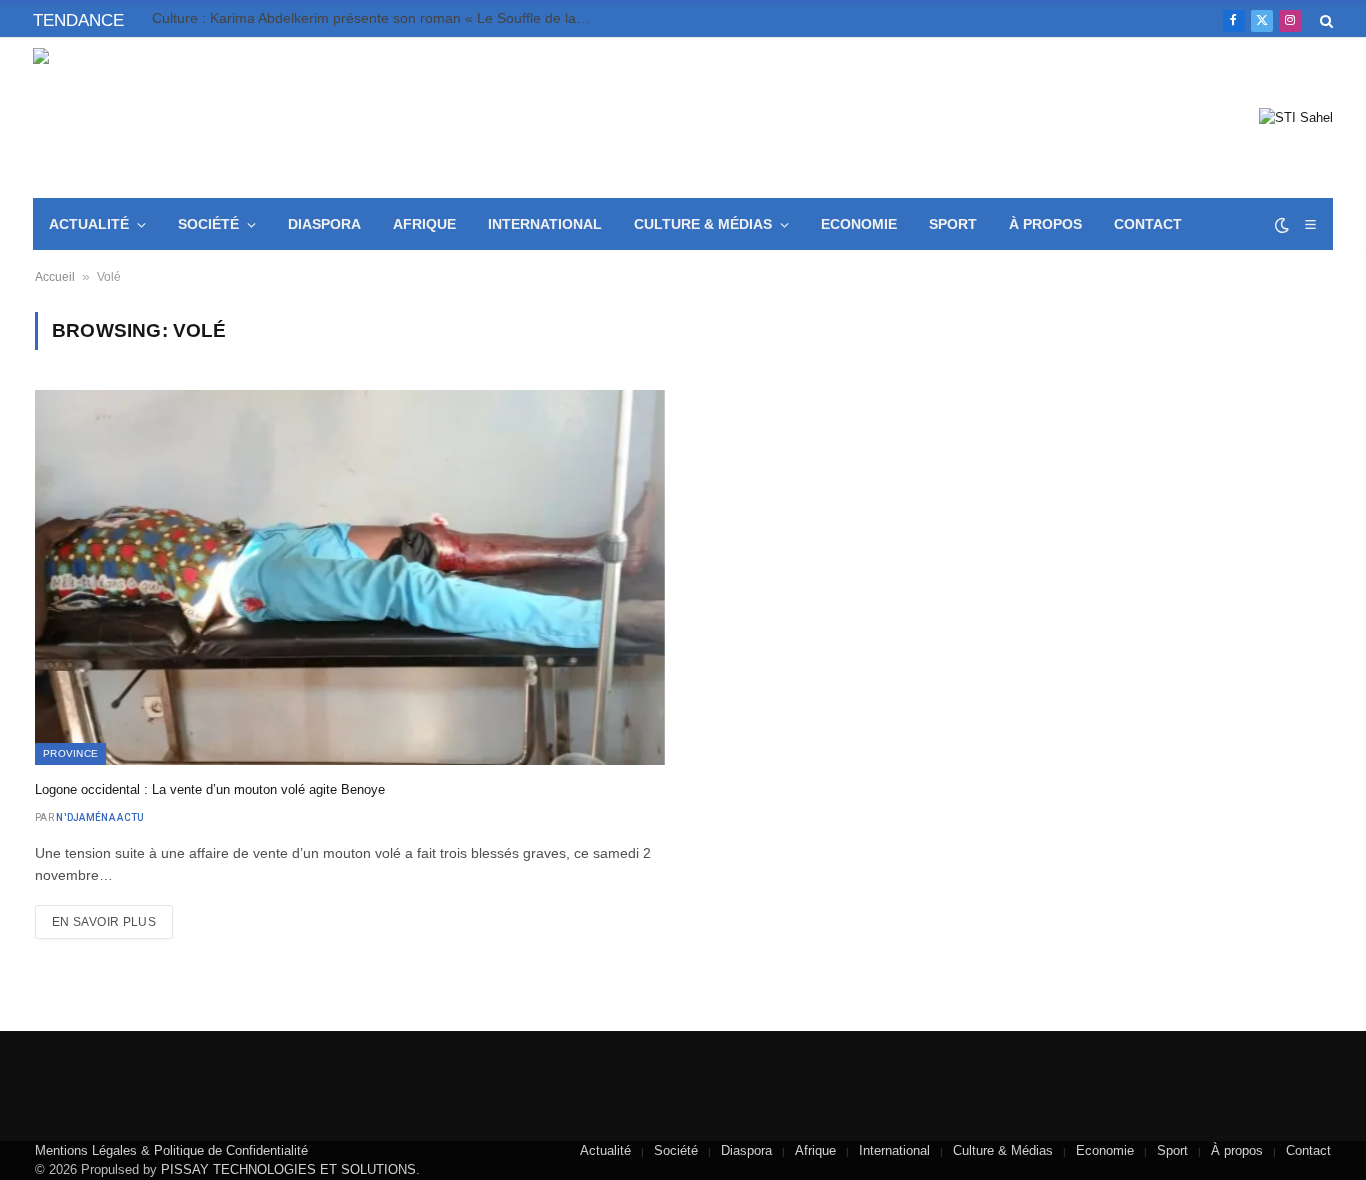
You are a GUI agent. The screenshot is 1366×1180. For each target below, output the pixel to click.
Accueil (55, 277)
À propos (1045, 224)
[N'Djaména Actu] (178, 118)
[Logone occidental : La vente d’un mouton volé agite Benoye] (350, 577)
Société (208, 224)
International (545, 224)
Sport (953, 224)
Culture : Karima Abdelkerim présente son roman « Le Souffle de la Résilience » (377, 18)
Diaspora (324, 224)
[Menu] (1310, 224)
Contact (1148, 224)
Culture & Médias (703, 224)
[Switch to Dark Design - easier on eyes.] (1282, 225)
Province (70, 753)
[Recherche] (1324, 20)
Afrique (424, 224)
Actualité (89, 224)
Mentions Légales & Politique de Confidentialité (171, 1150)
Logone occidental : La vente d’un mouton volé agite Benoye (210, 789)
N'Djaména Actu (100, 817)
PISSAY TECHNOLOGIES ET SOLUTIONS (288, 1169)
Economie (859, 224)
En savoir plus (104, 922)
